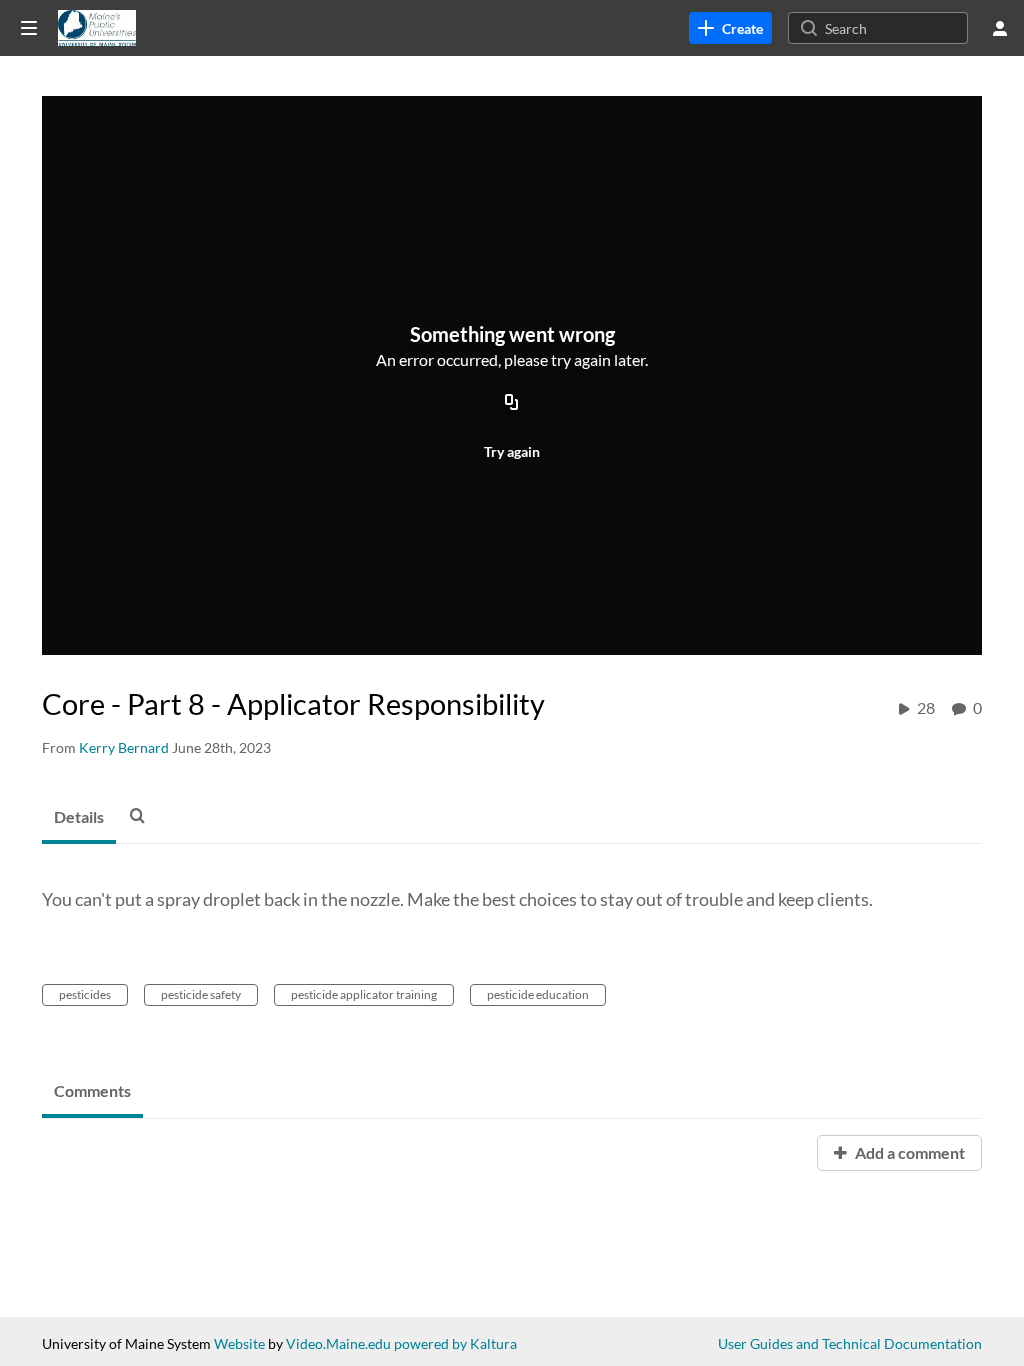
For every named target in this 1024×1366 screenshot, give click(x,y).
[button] (143, 815)
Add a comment (908, 1152)
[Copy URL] (512, 403)
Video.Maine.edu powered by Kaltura (401, 1343)
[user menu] (1000, 28)
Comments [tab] (92, 1090)
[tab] (79, 818)
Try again (512, 451)
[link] (730, 28)
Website (239, 1343)
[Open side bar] (29, 28)
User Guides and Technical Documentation (850, 1343)
